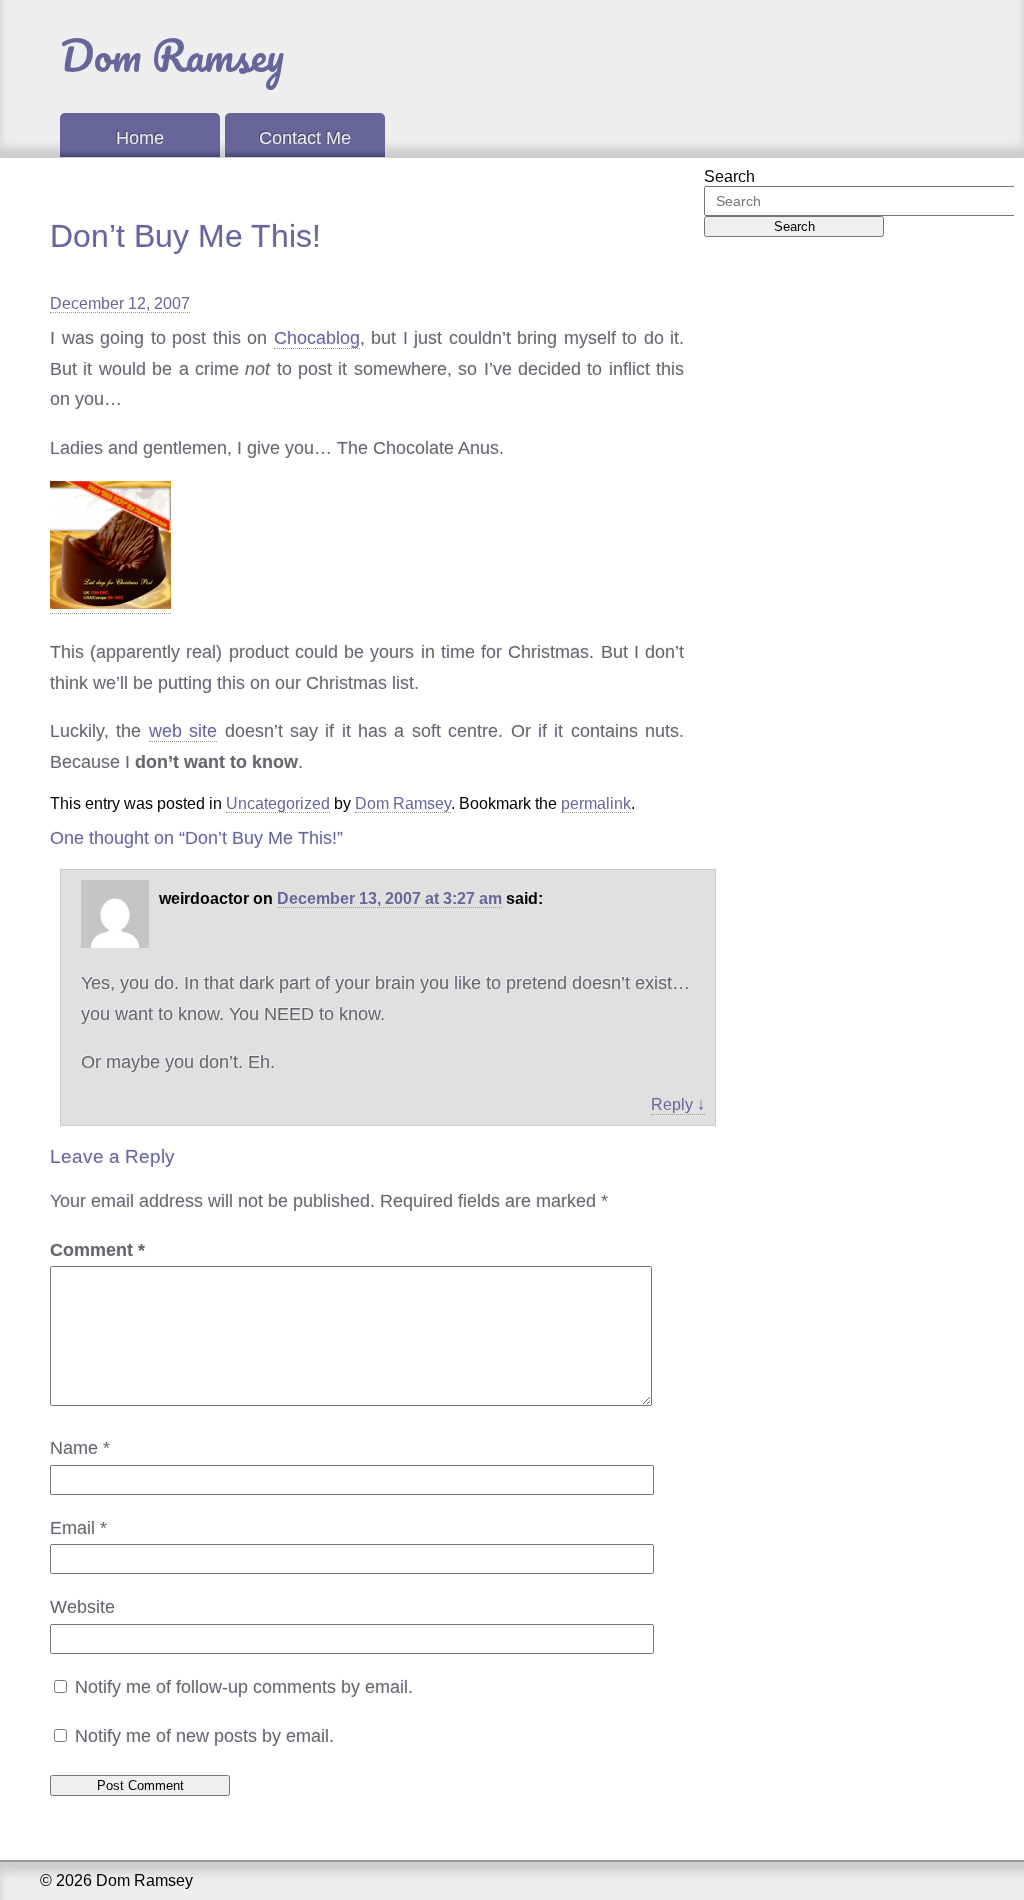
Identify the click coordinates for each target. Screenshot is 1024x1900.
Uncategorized (278, 803)
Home (140, 138)
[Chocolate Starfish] (110, 603)
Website (82, 1607)
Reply (678, 1104)
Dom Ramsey (172, 55)
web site (183, 731)
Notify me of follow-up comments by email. (244, 1687)
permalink (596, 803)
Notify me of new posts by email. (204, 1736)
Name (80, 1448)
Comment (97, 1250)
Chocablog (317, 338)
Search (729, 176)
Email (78, 1528)
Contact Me (305, 138)
